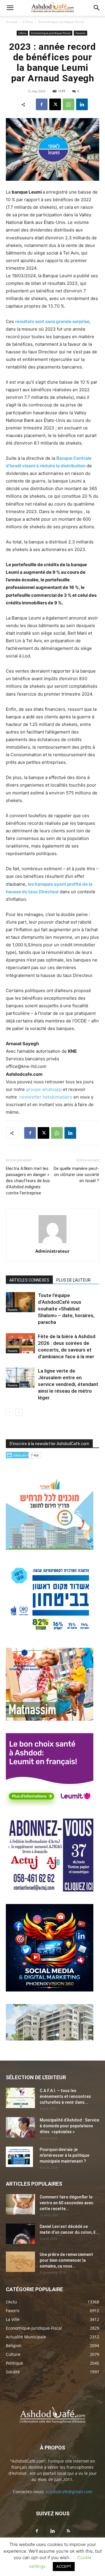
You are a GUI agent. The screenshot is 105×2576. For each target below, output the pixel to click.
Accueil (12, 22)
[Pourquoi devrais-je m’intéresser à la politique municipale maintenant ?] (19, 2157)
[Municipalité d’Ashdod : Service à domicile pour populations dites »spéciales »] (20, 2127)
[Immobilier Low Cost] (50, 2039)
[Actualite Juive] (50, 1890)
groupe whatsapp (44, 1089)
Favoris (80, 33)
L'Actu (28, 22)
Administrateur (52, 1251)
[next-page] (19, 1412)
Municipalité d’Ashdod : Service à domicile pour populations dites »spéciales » (69, 2126)
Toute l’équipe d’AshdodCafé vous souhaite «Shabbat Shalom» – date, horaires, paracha (66, 1309)
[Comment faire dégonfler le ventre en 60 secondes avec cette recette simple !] (20, 2204)
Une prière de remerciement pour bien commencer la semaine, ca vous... (66, 2260)
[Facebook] (42, 104)
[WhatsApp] (69, 104)
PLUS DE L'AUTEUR (73, 1280)
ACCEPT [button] (64, 2566)
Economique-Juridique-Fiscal (61, 22)
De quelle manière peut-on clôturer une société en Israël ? (76, 1175)
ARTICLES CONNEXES (29, 1280)
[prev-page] (9, 1412)
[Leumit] (50, 1804)
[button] (10, 8)
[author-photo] (52, 1243)
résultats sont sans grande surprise (52, 321)
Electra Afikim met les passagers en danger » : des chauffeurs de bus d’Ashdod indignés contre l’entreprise (29, 1181)
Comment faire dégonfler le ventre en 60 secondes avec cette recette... (66, 2203)
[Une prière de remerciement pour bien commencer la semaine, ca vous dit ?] (20, 2262)
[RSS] (68, 2531)
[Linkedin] (82, 104)
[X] (55, 104)
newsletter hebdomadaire (46, 1097)
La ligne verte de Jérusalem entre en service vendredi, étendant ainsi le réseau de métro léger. (68, 1384)
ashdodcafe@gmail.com (69, 2492)
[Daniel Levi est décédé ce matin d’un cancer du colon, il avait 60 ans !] (20, 2234)
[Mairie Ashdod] (50, 1634)
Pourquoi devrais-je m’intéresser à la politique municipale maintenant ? (64, 2155)
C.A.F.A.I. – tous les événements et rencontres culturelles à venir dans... (65, 2096)
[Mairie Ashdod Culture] (50, 1719)
